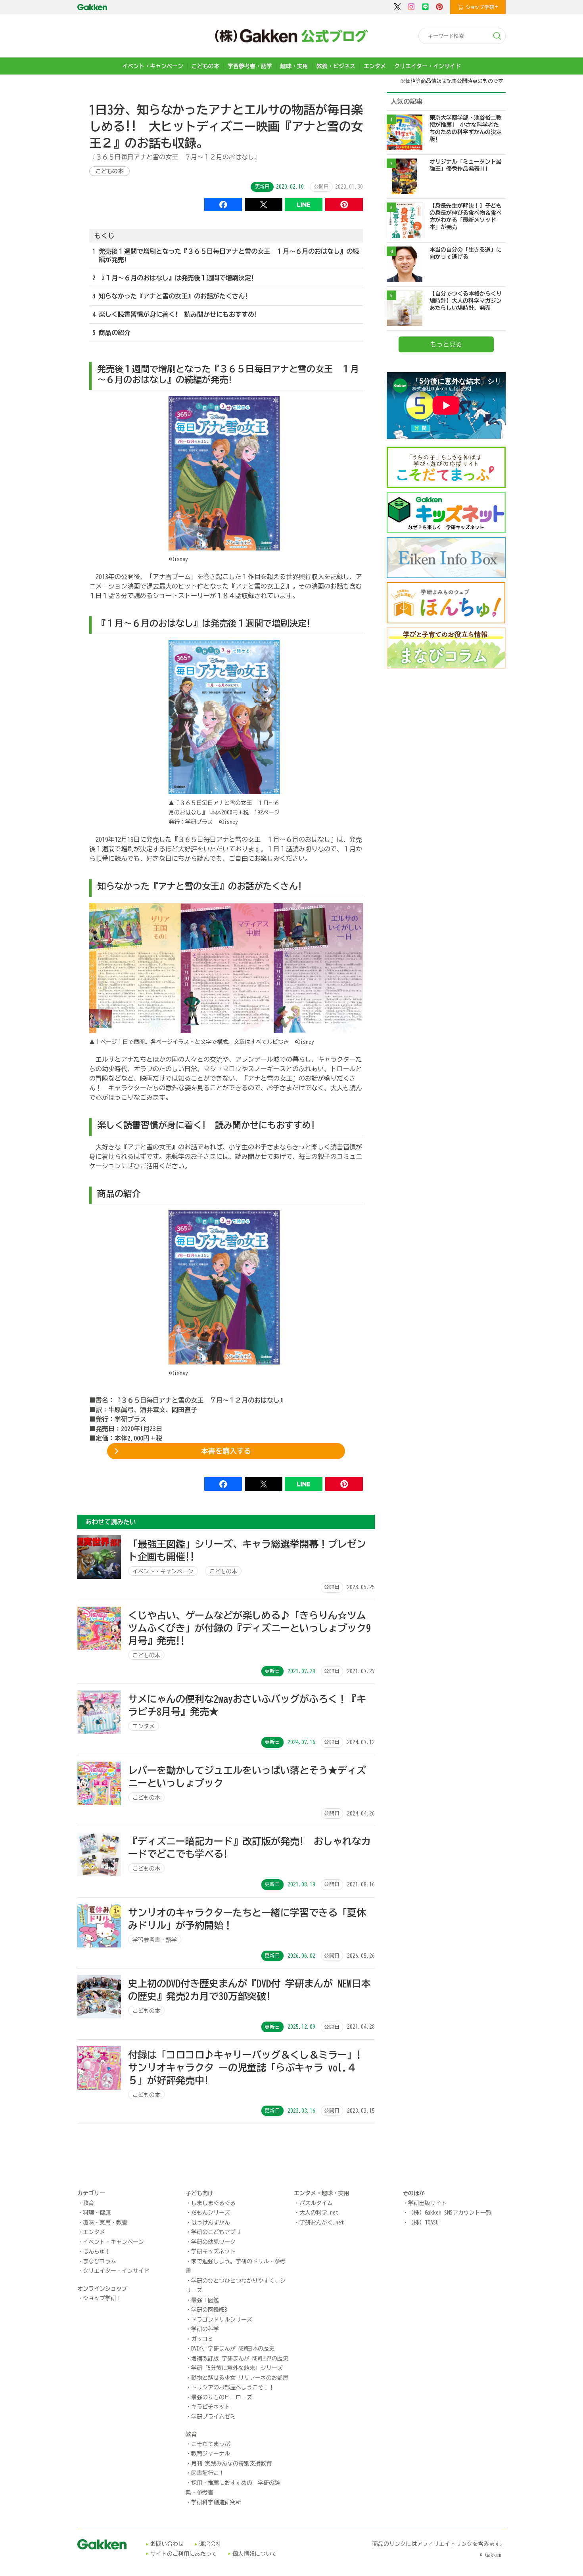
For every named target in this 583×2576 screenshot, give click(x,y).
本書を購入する (226, 1451)
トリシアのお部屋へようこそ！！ (233, 2387)
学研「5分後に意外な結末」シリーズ (237, 2368)
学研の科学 (205, 2329)
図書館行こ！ (208, 2473)
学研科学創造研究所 (216, 2502)
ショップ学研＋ (102, 2298)
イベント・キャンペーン (153, 66)
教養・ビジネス (336, 66)
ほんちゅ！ (97, 2251)
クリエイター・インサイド (428, 66)
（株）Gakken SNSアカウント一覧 (450, 2213)
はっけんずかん (211, 2222)
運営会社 (210, 2544)
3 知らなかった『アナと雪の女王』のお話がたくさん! (170, 296)
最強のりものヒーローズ (222, 2397)
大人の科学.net (319, 2213)
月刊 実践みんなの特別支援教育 (231, 2463)
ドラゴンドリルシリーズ (222, 2320)
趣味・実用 (294, 66)
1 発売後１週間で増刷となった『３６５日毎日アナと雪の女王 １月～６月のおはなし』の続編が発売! (226, 255)
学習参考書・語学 (250, 66)
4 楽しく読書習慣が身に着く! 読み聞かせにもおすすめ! (175, 314)
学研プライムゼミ (213, 2417)
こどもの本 (205, 66)
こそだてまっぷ (211, 2444)
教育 (88, 2203)
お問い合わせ (167, 2544)
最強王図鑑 (205, 2300)
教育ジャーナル (211, 2454)
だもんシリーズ (211, 2213)
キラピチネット (211, 2407)
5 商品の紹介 (111, 333)
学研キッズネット (213, 2251)
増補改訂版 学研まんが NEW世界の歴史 (240, 2358)
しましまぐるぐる (213, 2203)
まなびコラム (100, 2261)
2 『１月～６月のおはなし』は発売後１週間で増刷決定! (173, 278)
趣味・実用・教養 (105, 2222)
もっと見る (446, 344)
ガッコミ (202, 2339)
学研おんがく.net (322, 2222)
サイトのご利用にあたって (184, 2554)
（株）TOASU (423, 2222)
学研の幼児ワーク (213, 2242)
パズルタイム (316, 2203)
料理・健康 (97, 2213)
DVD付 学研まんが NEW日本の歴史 (233, 2349)
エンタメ (375, 66)
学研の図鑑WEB (209, 2310)
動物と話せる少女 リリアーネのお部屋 (240, 2378)
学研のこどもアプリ (216, 2232)
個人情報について (255, 2554)
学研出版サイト (428, 2203)
